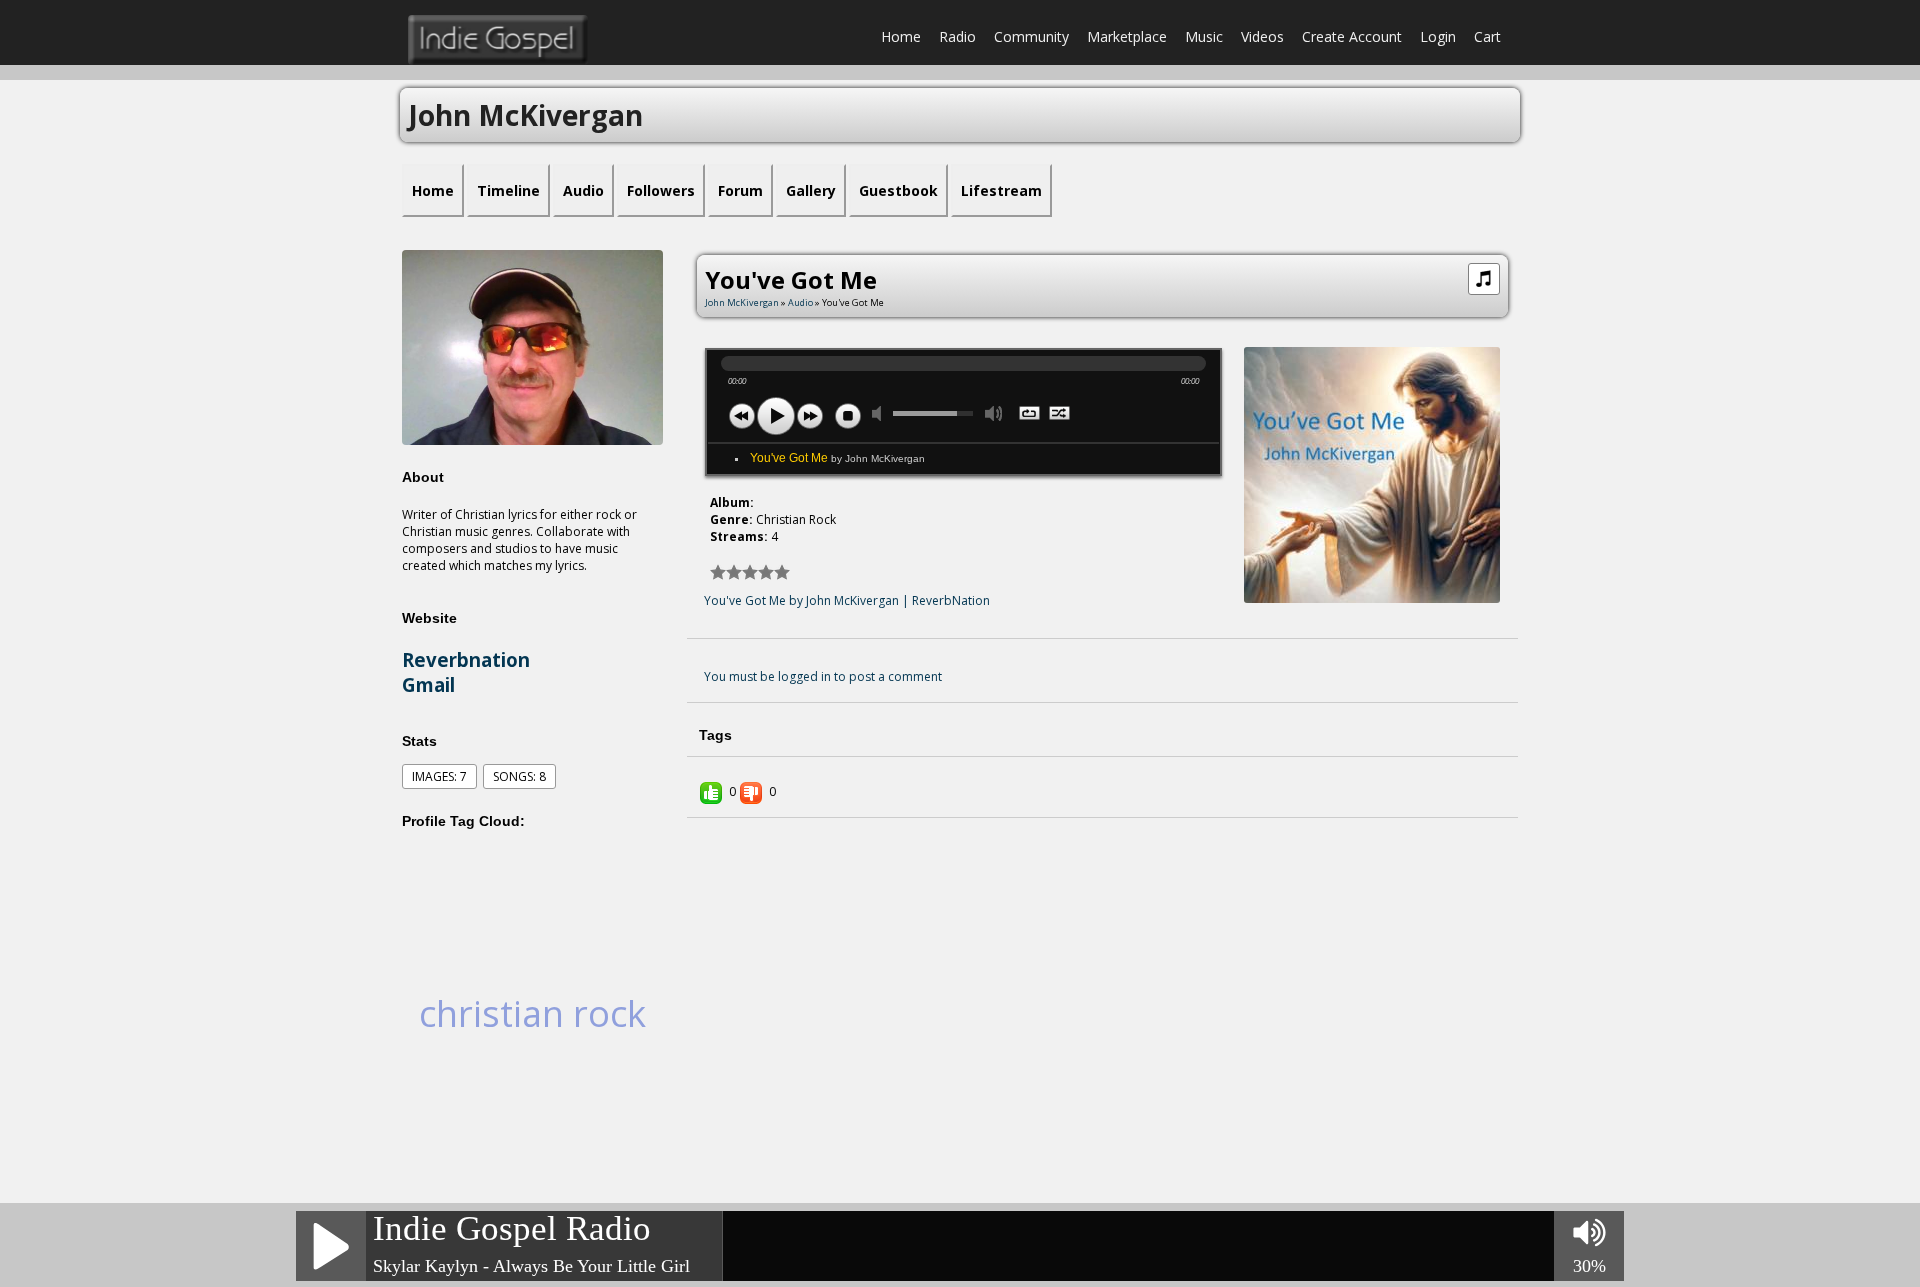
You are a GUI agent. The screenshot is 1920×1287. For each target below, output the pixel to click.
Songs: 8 (519, 776)
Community (1031, 36)
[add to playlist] (1484, 277)
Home (901, 36)
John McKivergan (742, 302)
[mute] (881, 413)
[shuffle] (1060, 415)
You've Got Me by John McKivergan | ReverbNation (847, 600)
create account (1352, 36)
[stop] (848, 416)
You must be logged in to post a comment (823, 676)
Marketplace (1127, 36)
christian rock (532, 1013)
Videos (1262, 36)
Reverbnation (466, 659)
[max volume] (994, 413)
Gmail (428, 684)
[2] (726, 572)
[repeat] (1030, 415)
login (1438, 36)
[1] (718, 572)
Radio (957, 36)
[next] (810, 416)
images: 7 (439, 776)
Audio (800, 302)
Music (1204, 36)
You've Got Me (837, 458)
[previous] (742, 416)
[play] (776, 416)
